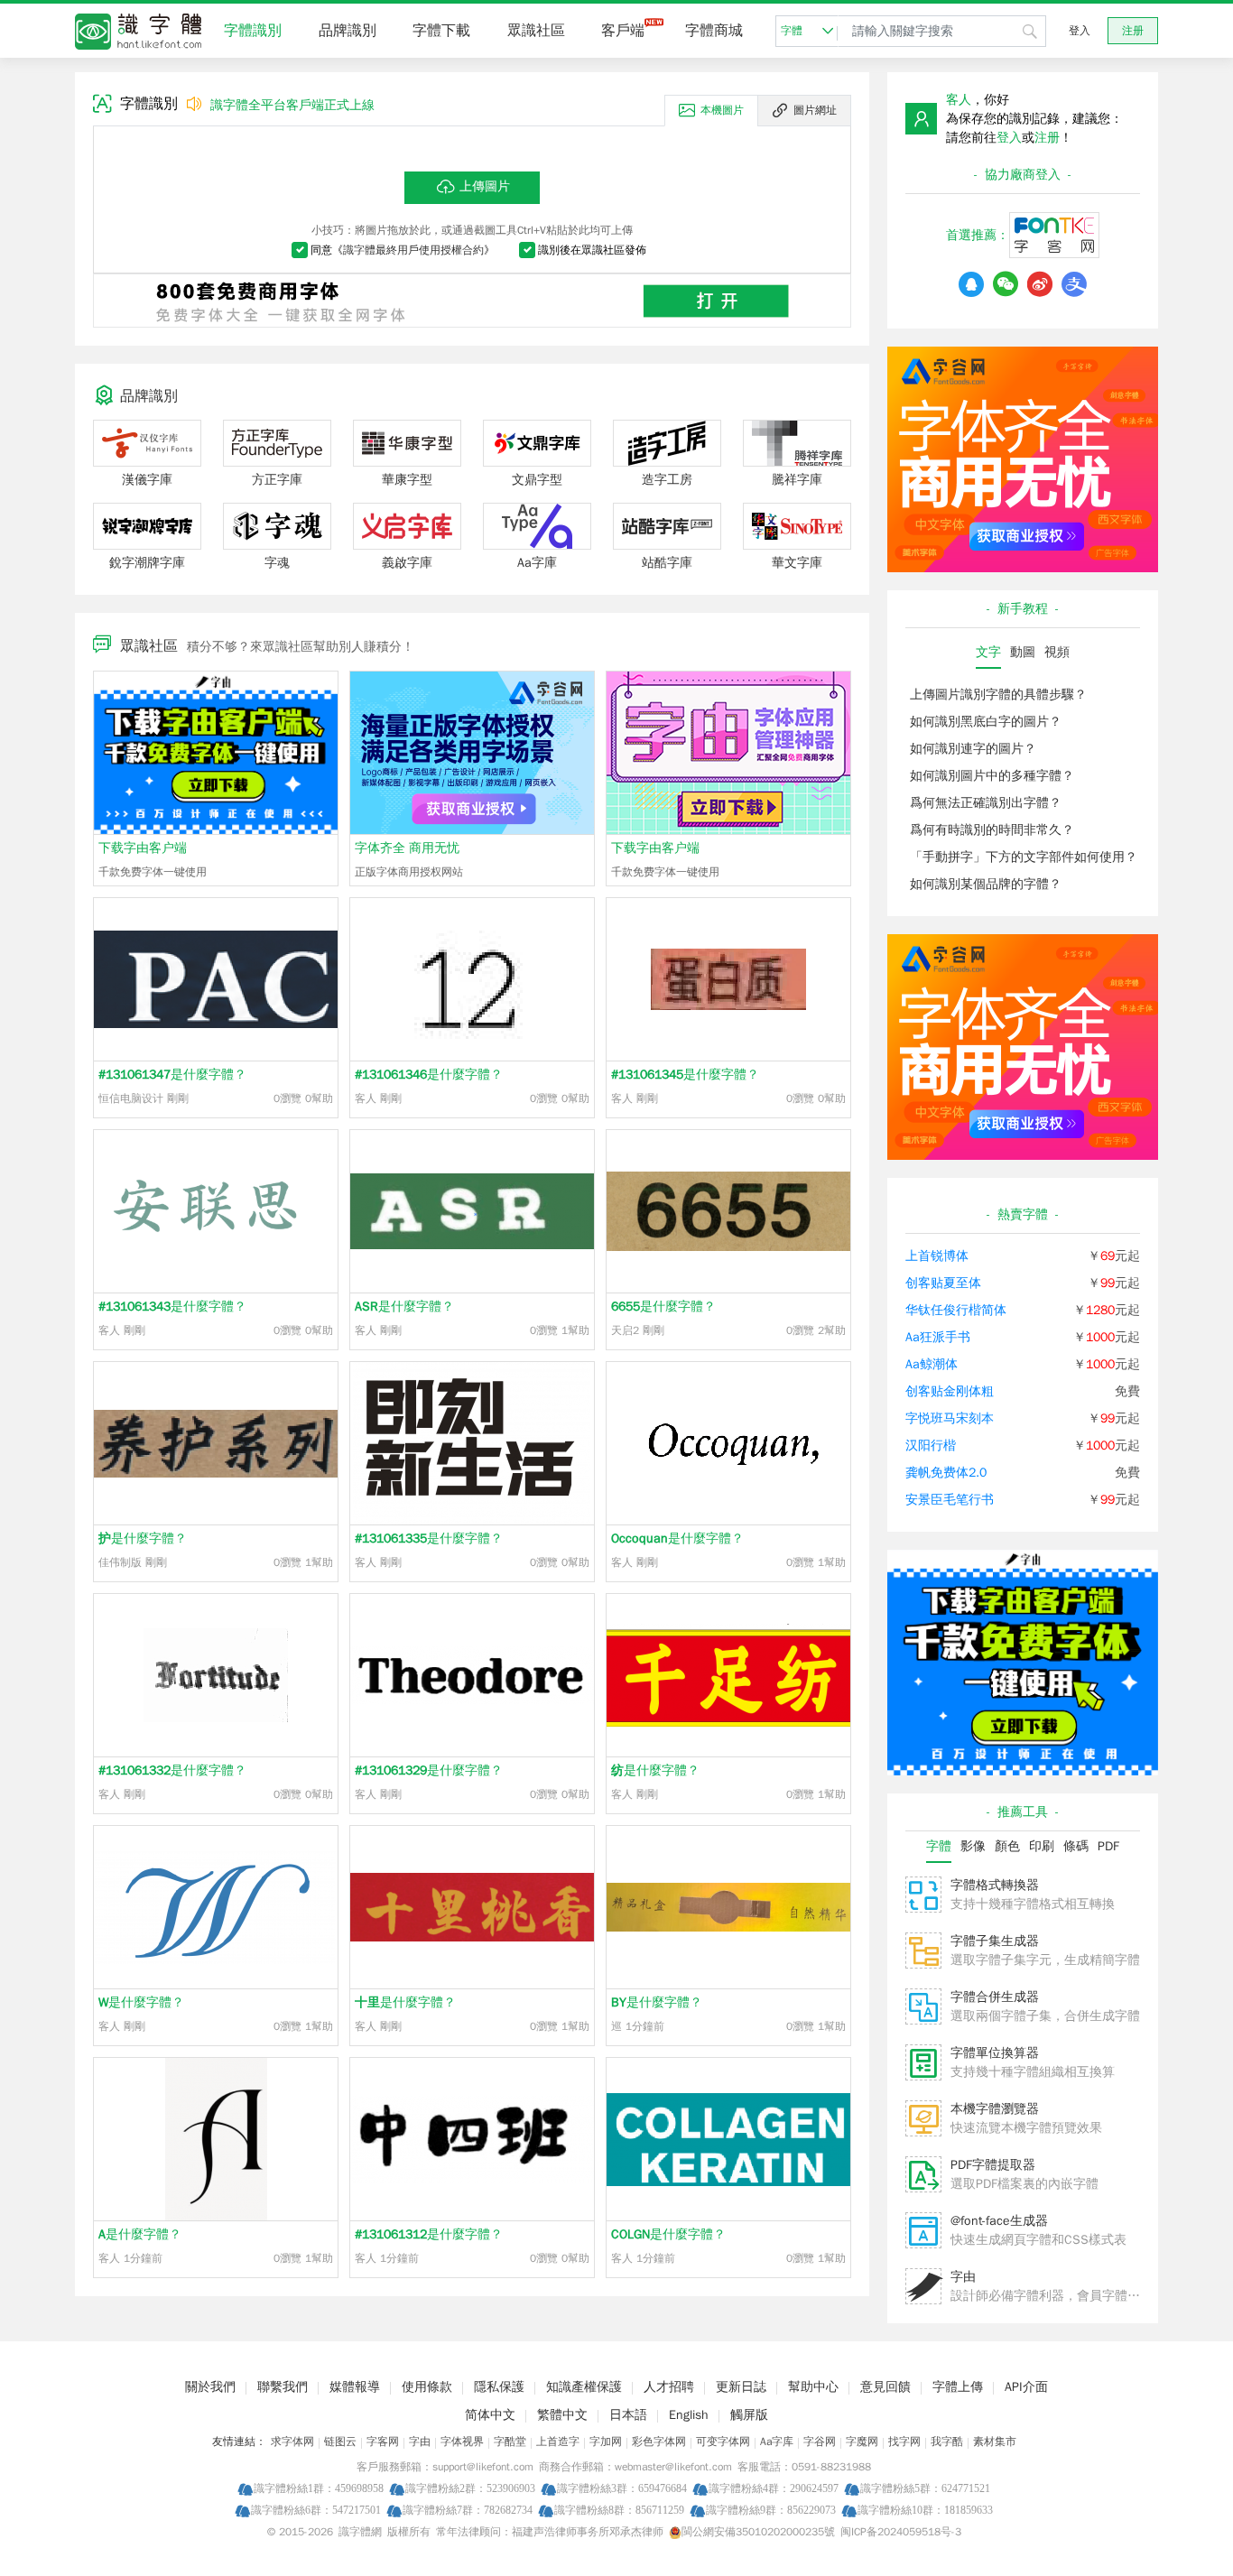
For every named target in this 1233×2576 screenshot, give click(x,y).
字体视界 (462, 2442)
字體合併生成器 (995, 1997)
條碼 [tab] (1076, 1846)
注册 (1133, 31)
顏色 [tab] (1007, 1846)
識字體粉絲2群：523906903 (470, 2488)
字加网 (606, 2442)
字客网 (383, 2442)
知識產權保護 (584, 2387)
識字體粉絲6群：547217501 (316, 2510)
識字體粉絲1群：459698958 (319, 2488)
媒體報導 (355, 2387)
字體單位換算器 (995, 2053)
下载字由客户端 (143, 848)
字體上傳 (958, 2387)
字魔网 (862, 2442)
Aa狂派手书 (938, 1337)
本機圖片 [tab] (722, 110)
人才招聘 (669, 2387)
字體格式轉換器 (995, 1885)
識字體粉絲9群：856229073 (771, 2510)
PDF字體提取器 (993, 2165)
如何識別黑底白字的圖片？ (986, 722)
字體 (792, 31)
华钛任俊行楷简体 (956, 1310)
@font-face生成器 (999, 2221)
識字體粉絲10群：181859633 (925, 2510)
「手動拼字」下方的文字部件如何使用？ (1024, 857)
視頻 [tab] (1057, 652)
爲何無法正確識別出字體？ (986, 803)
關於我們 (210, 2387)
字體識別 (253, 31)
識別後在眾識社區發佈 (592, 250)
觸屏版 (749, 2415)
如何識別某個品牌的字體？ (986, 884)
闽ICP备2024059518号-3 (901, 2532)
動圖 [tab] (1023, 652)
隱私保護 (499, 2387)
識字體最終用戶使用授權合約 (413, 250)
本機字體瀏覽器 (995, 2109)
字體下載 (441, 31)
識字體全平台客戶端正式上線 (292, 105)
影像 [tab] (973, 1846)
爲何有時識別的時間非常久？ (992, 830)
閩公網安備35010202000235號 (758, 2532)
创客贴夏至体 (943, 1283)
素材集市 (995, 2442)
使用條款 (427, 2387)
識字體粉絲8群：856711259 (619, 2510)
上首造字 (558, 2442)
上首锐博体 (937, 1256)
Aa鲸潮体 (932, 1364)
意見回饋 (885, 2387)
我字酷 (947, 2442)
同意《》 (403, 250)
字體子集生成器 (995, 1941)
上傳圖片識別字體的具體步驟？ (998, 695)
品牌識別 (348, 31)
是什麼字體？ (172, 1075)
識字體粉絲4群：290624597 (774, 2488)
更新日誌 (741, 2387)
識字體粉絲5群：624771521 (925, 2488)
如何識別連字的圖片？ (973, 749)
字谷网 (820, 2442)
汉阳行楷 (931, 1446)
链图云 (340, 2442)
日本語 (628, 2415)
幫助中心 (813, 2387)
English (689, 2415)
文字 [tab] (988, 652)
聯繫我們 (283, 2387)
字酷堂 (510, 2442)
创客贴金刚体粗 (950, 1391)
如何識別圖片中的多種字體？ (992, 776)
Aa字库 (777, 2442)
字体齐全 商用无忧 (407, 848)
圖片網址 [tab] (815, 110)
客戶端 (623, 31)
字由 (963, 2277)
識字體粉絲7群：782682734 (468, 2510)
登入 (1080, 31)
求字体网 (292, 2442)
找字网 (904, 2442)
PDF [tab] (1108, 1846)
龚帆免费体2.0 (946, 1473)
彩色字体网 (659, 2442)
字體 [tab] (939, 1846)
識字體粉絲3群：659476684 (622, 2488)
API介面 (1026, 2387)
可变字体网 (723, 2442)
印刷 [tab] (1042, 1846)
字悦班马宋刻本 (950, 1418)
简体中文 (490, 2415)
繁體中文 (562, 2415)
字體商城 (714, 31)
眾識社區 (536, 31)
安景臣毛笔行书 (950, 1500)
